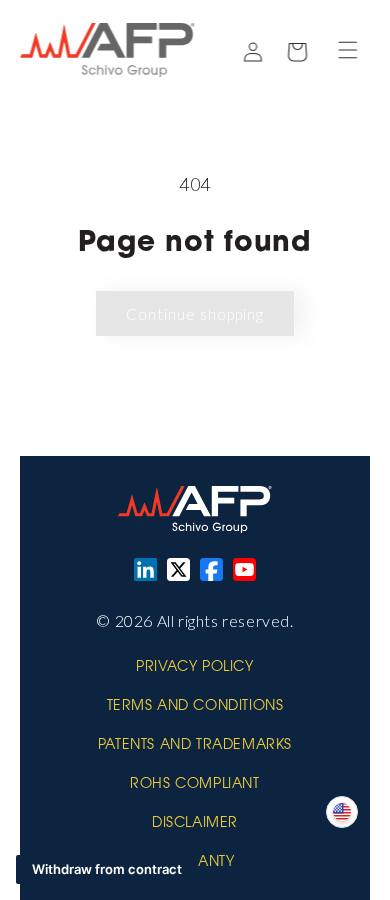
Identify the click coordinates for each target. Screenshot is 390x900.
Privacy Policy (194, 668)
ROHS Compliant (194, 785)
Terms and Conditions (195, 707)
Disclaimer (195, 824)
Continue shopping (195, 314)
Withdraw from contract (107, 869)
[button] (348, 50)
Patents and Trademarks (195, 746)
